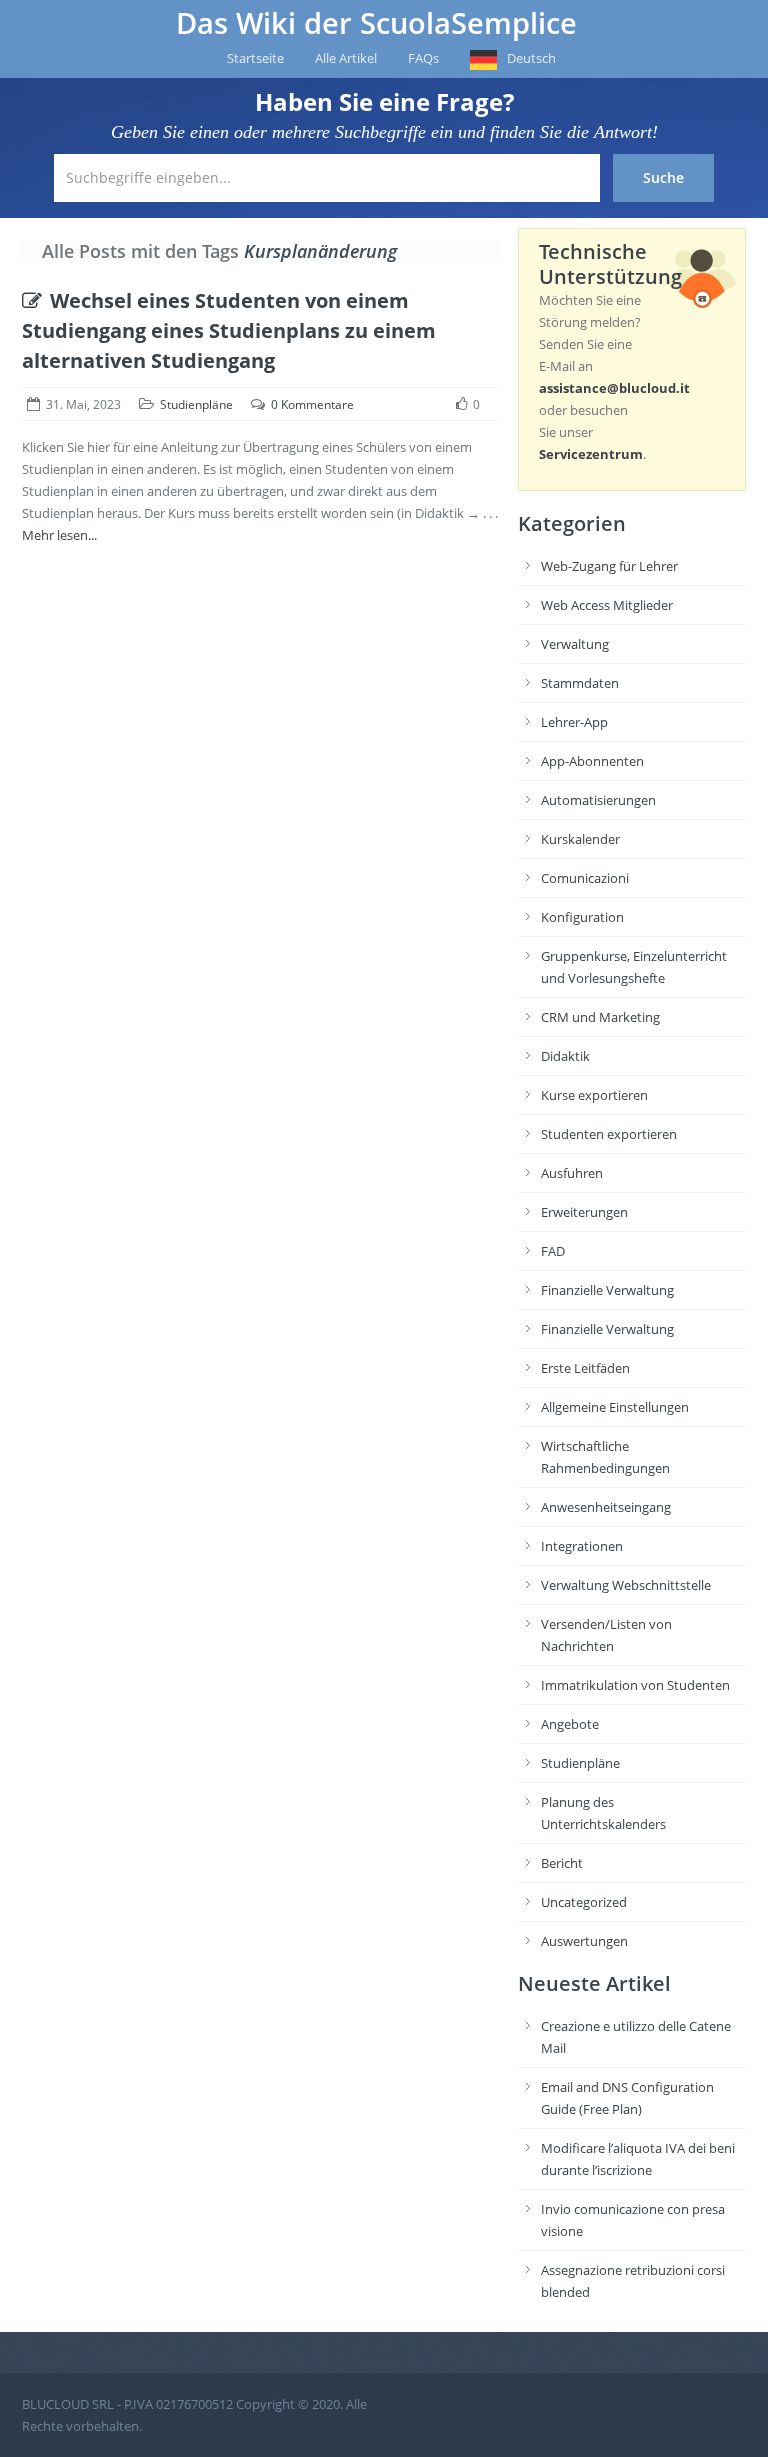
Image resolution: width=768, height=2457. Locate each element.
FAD (553, 1251)
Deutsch (531, 58)
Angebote (570, 1724)
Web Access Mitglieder (607, 605)
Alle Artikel (346, 58)
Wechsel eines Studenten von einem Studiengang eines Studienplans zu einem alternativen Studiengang (229, 330)
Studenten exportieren (609, 1134)
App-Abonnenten (592, 761)
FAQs (423, 58)
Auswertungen (584, 1941)
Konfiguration (582, 917)
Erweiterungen (584, 1212)
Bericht (562, 1863)
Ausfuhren (572, 1173)
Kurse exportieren (594, 1095)
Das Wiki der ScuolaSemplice (376, 23)
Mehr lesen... (59, 535)
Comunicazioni (585, 878)
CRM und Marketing (600, 1017)
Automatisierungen (598, 800)
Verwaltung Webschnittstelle (626, 1585)
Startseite (255, 58)
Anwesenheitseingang (606, 1507)
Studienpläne (196, 404)
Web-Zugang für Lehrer (609, 566)
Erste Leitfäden (585, 1368)
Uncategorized (584, 1902)
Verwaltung (575, 644)
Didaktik (565, 1056)
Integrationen (582, 1546)
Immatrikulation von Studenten (635, 1685)
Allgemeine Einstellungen (615, 1407)
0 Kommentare (312, 404)
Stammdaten (580, 683)
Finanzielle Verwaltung (607, 1290)
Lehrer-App (574, 722)
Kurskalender (580, 839)
